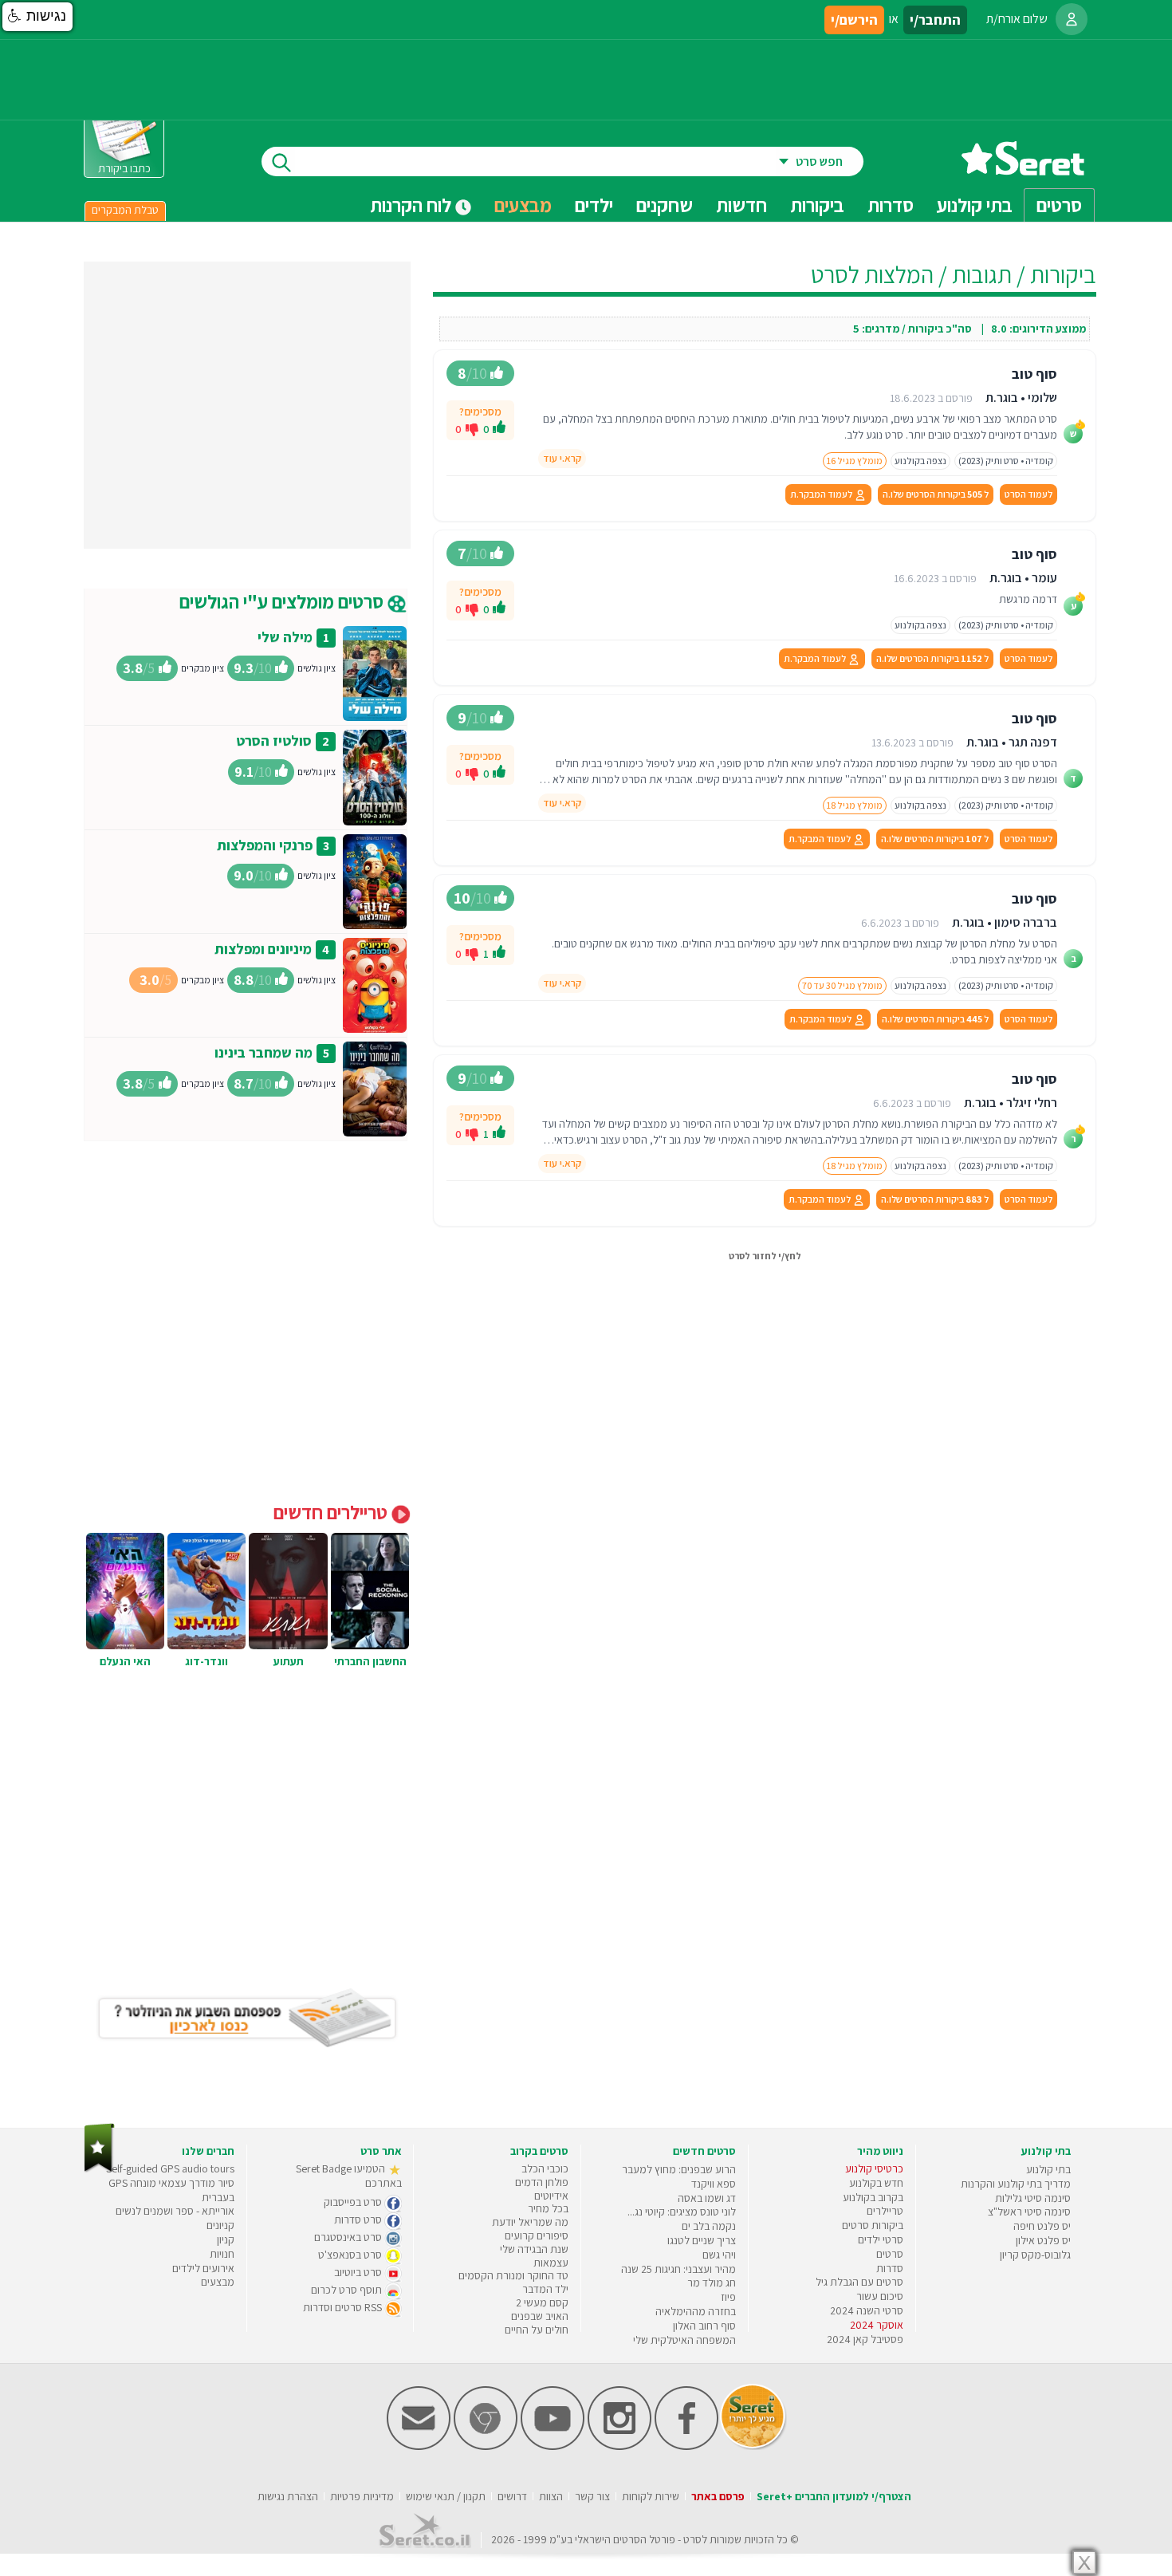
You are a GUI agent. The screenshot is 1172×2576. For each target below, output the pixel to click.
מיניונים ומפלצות (263, 949)
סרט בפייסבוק (354, 2202)
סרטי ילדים (881, 2239)
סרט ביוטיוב (359, 2272)
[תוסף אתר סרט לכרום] (486, 2446)
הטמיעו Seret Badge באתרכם (349, 2176)
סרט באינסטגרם (349, 2237)
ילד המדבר (545, 2289)
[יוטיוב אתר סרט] (553, 2446)
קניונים (220, 2225)
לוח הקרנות (413, 205)
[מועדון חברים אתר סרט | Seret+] (419, 2446)
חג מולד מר (712, 2283)
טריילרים (885, 2211)
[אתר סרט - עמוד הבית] (1023, 169)
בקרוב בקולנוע (873, 2197)
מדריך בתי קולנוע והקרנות (1016, 2184)
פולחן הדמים (542, 2182)
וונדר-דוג (206, 1661)
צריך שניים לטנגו (702, 2240)
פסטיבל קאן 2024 (865, 2339)
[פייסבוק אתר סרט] (686, 2446)
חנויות (222, 2254)
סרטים (890, 2254)
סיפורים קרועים (537, 2235)
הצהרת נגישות (288, 2496)
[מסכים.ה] (499, 429)
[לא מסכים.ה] (472, 428)
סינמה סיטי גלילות (1033, 2198)
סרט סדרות (359, 2220)
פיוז (728, 2297)
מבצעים (523, 205)
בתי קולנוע (1048, 2169)
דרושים (512, 2496)
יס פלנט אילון (1043, 2240)
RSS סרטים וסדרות (344, 2307)
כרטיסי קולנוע (874, 2168)
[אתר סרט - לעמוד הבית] (99, 2169)
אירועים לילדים (203, 2268)
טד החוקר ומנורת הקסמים (513, 2275)
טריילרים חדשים (332, 1512)
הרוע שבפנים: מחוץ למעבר (679, 2169)
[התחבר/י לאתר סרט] (1072, 19)
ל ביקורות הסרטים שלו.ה (936, 494)
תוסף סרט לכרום (348, 2290)
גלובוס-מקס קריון (1035, 2255)
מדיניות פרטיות (362, 2496)
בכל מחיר (548, 2208)
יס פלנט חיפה (1042, 2226)
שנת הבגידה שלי (534, 2249)
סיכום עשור (880, 2296)
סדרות (890, 2268)
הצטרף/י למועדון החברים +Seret (834, 2496)
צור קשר (592, 2496)
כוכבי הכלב (545, 2168)
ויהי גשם (719, 2255)
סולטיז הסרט (274, 741)
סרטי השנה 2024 (867, 2310)
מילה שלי (285, 637)
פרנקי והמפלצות (265, 845)
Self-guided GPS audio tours (170, 2168)
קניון (226, 2239)
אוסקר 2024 (877, 2325)
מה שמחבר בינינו (264, 1052)
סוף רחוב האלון (704, 2326)
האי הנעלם (125, 1661)
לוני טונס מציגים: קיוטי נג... (682, 2212)
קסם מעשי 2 (542, 2302)
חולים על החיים (537, 2330)
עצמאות (551, 2263)
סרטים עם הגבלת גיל (859, 2282)
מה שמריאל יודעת (530, 2222)
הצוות (551, 2496)
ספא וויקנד (714, 2184)
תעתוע (289, 1661)
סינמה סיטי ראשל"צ (1029, 2212)
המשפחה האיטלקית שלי (684, 2340)
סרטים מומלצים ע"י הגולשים (283, 601)
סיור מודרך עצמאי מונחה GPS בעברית (171, 2190)
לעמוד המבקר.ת (822, 494)
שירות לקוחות (651, 2496)
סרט (692, 2539)
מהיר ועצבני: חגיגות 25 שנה (678, 2269)
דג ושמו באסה (707, 2198)
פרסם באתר (718, 2496)
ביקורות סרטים (873, 2225)
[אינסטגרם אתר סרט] (619, 2446)
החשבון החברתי (370, 1661)
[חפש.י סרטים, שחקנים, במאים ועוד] (278, 161)
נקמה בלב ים (709, 2226)
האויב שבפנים (540, 2316)
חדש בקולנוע (876, 2183)
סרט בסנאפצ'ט (351, 2255)
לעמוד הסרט (1028, 494)
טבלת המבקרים (125, 210)
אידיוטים (551, 2196)
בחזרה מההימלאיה (696, 2311)
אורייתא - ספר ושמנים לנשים (175, 2211)
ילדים (594, 205)
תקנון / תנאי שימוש (446, 2496)
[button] (37, 17)
